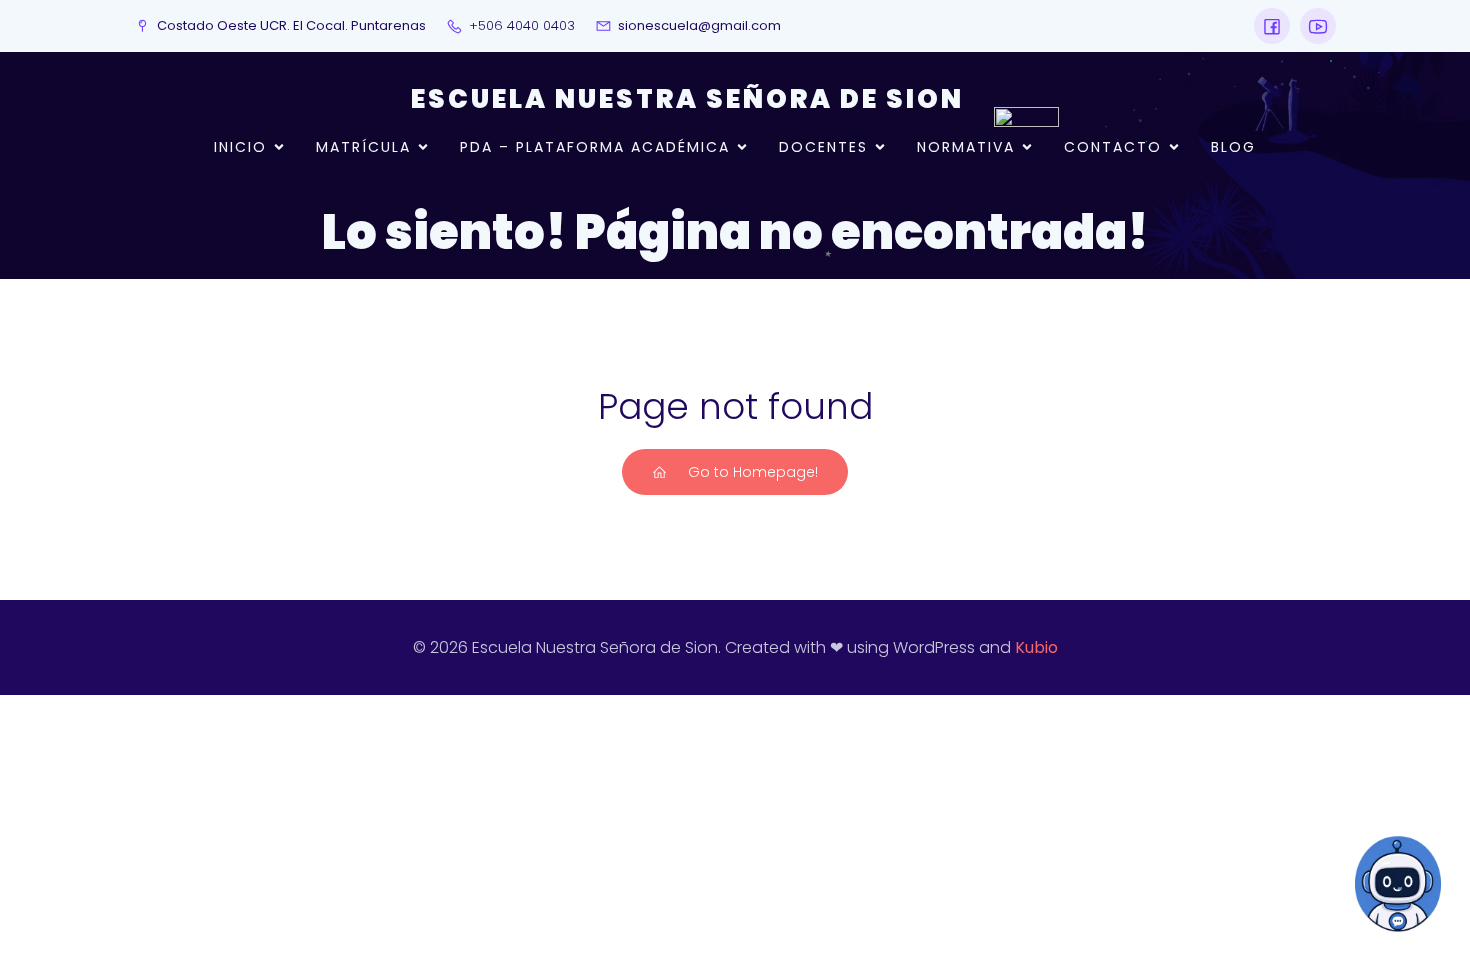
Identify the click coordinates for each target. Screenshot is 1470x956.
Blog (1233, 147)
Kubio (1036, 647)
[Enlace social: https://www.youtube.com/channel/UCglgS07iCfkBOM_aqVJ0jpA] (1313, 26)
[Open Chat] (1398, 884)
